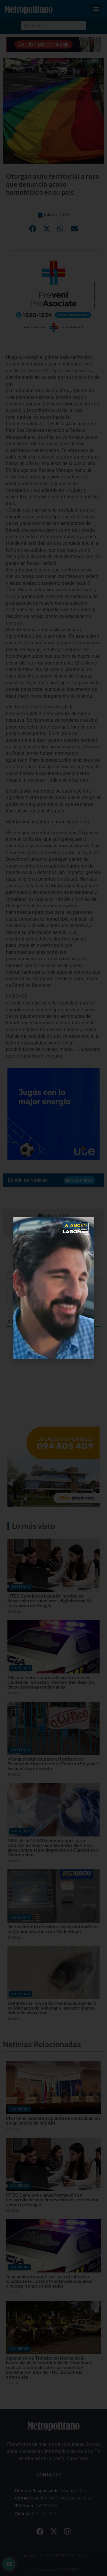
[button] (84, 1226)
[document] (53, 1288)
